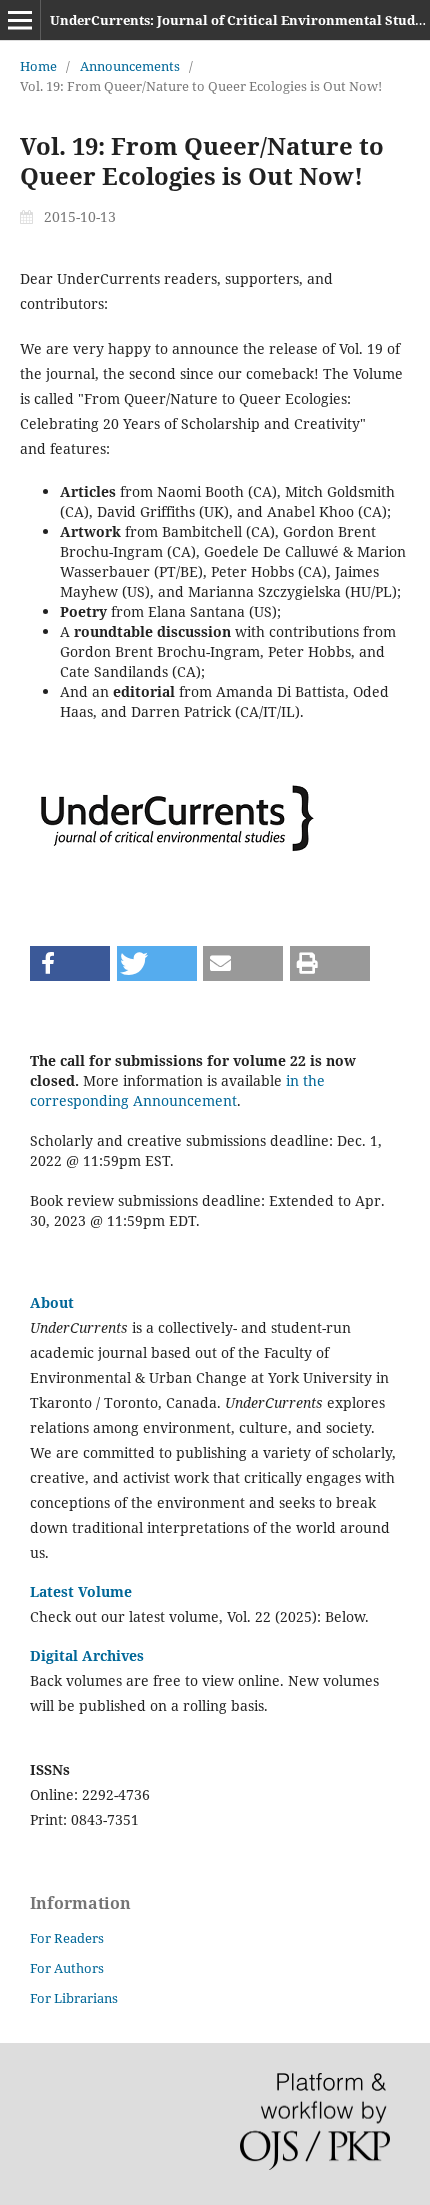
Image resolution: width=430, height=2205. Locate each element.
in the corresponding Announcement (177, 1090)
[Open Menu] (20, 20)
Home (38, 66)
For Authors (67, 1968)
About (52, 1302)
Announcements (130, 66)
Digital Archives (87, 1655)
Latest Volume (81, 1591)
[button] (70, 963)
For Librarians (74, 1998)
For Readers (67, 1938)
